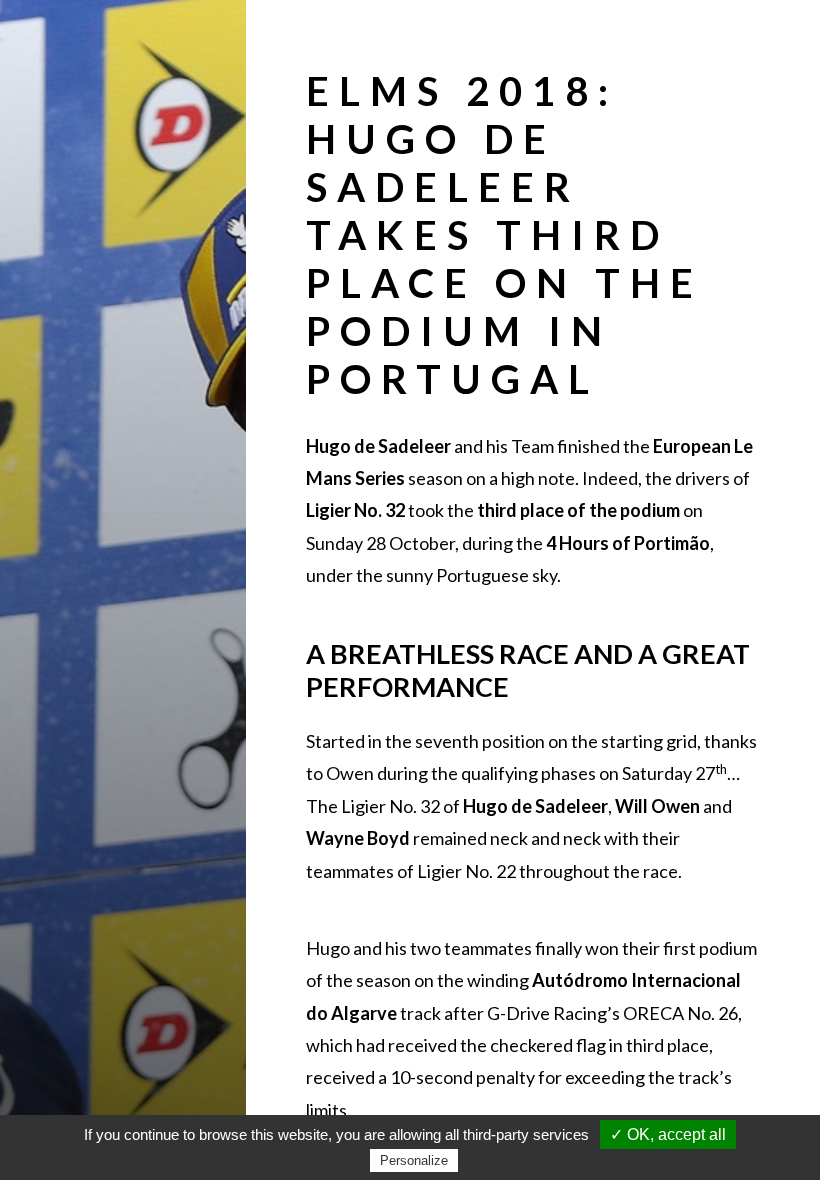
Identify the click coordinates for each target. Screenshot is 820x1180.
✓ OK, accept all (668, 1134)
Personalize (414, 1160)
